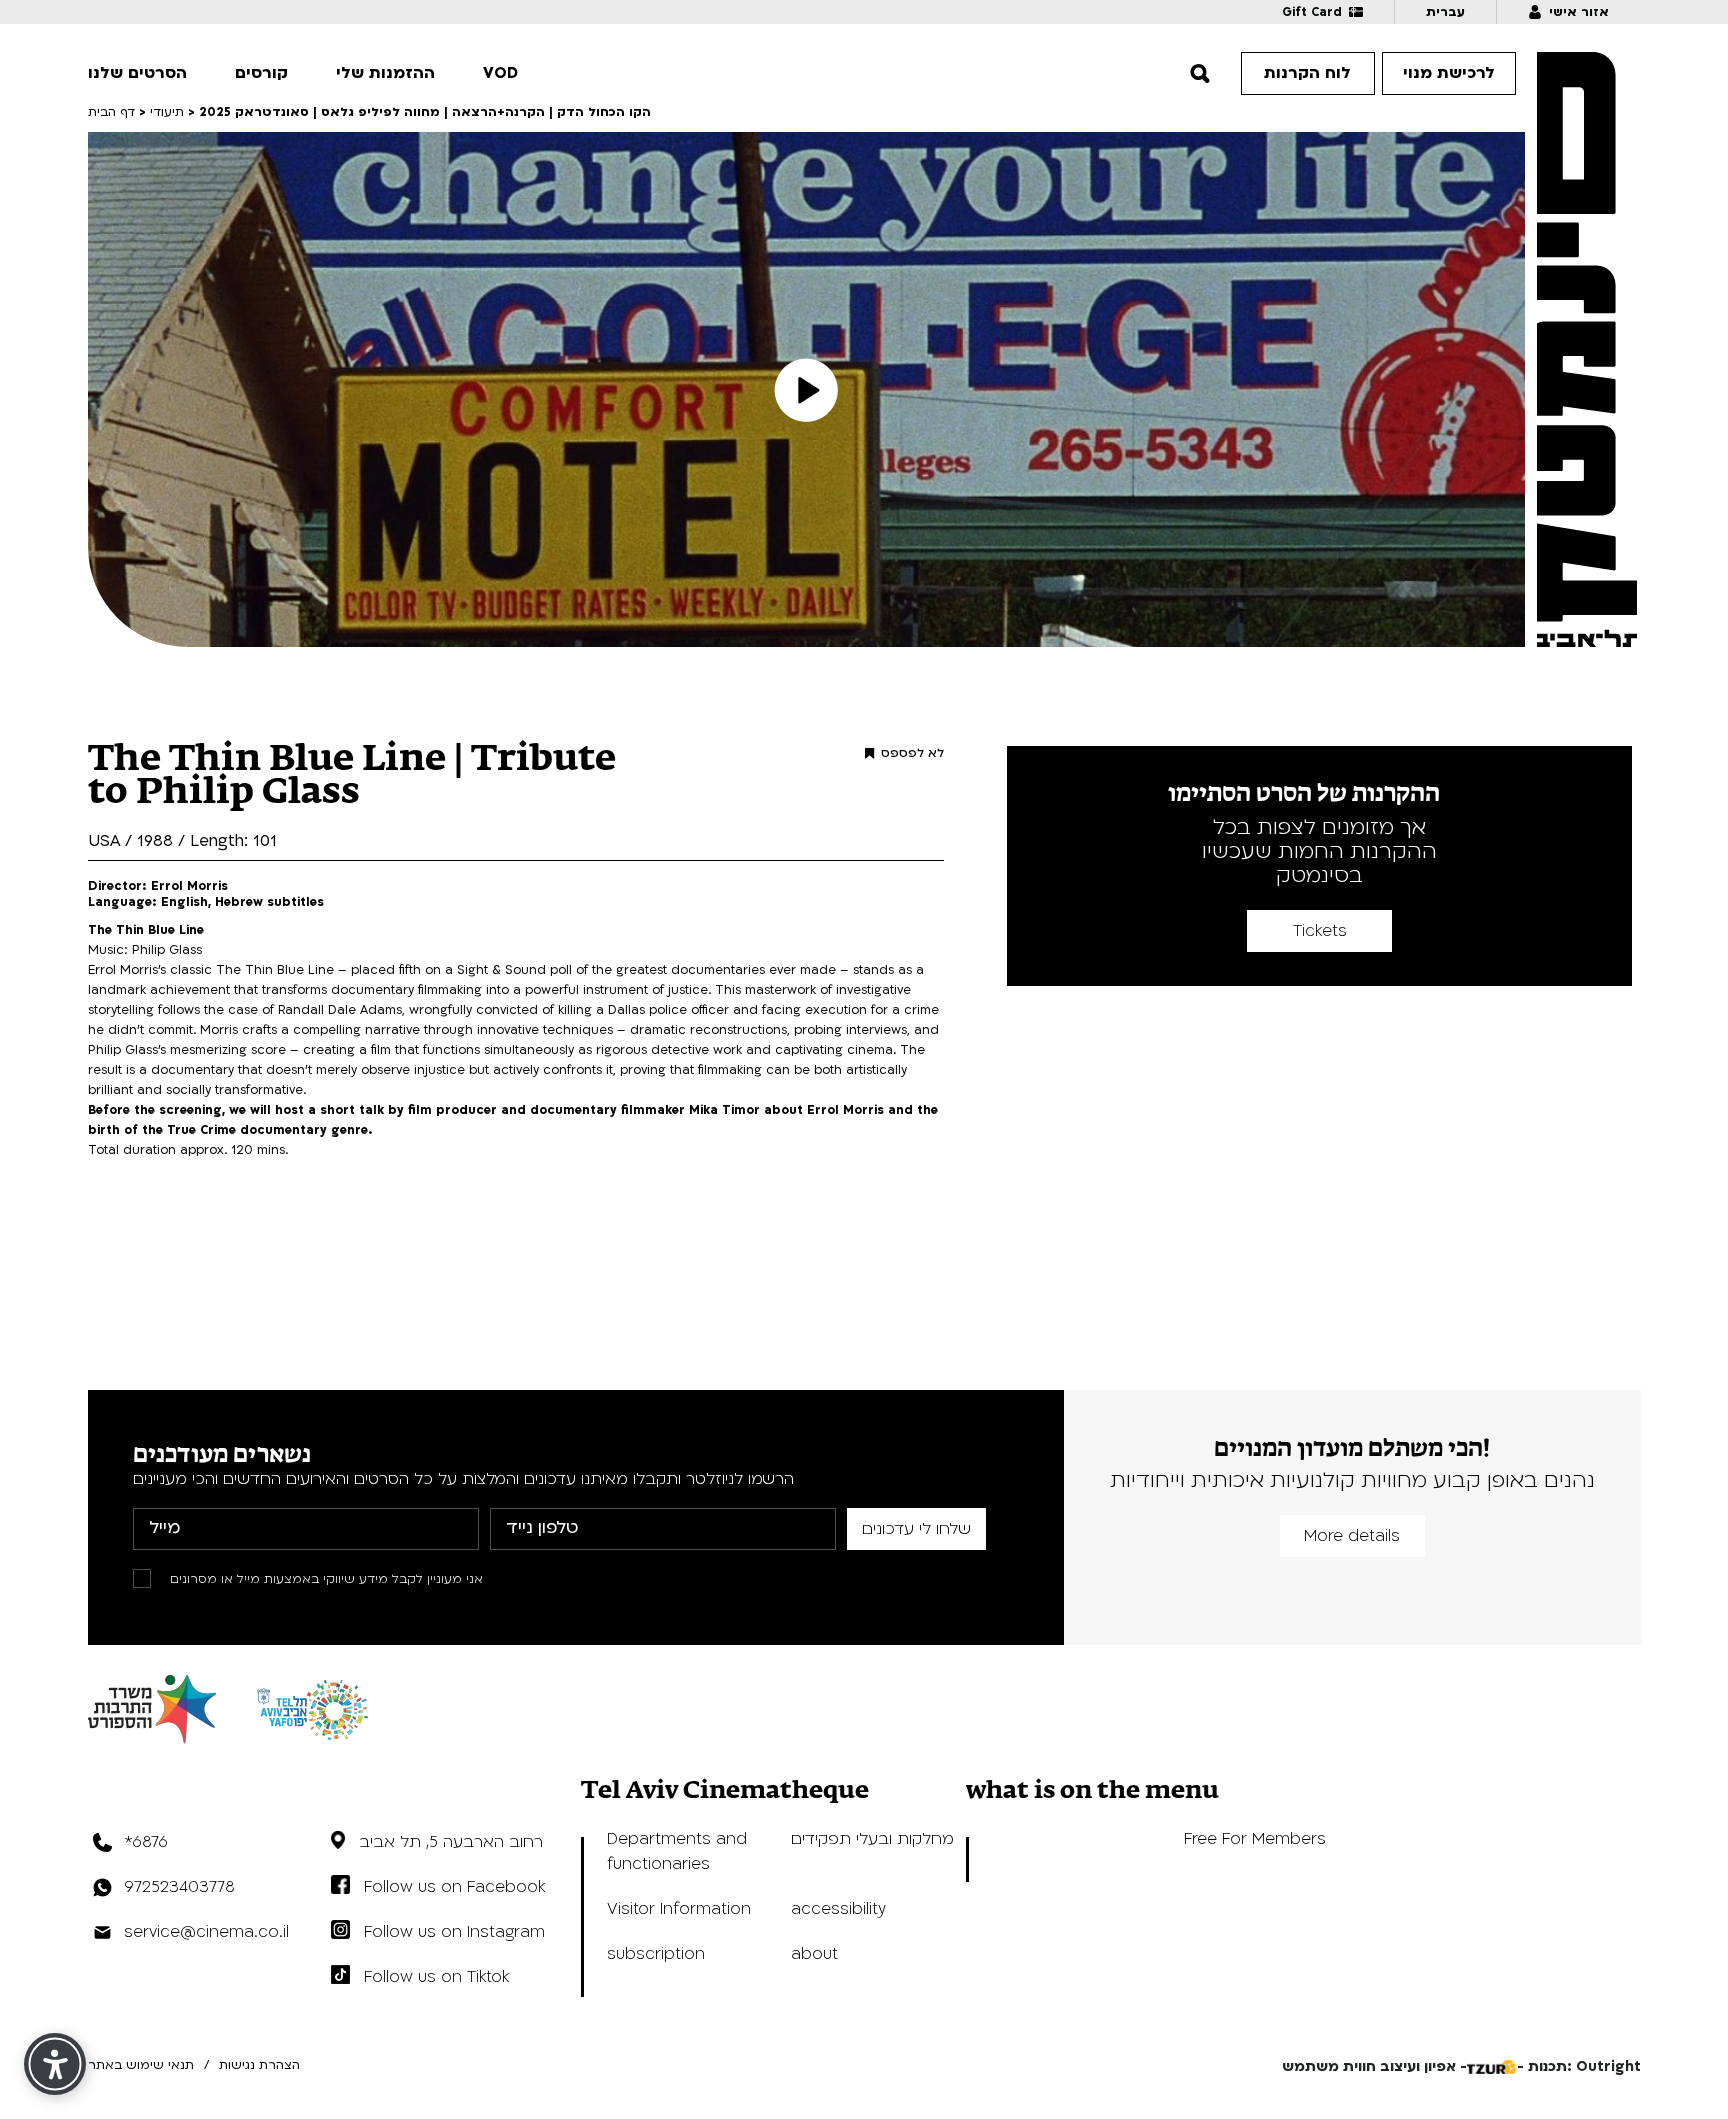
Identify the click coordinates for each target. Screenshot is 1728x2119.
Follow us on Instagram (454, 1932)
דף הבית (111, 112)
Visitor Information (679, 1909)
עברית (1445, 12)
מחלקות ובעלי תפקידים (872, 1839)
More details (1352, 1536)
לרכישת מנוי (1449, 73)
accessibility (838, 1909)
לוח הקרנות (1307, 73)
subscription (656, 1954)
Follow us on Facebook (454, 1887)
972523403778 (179, 1887)
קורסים (261, 73)
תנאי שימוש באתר (141, 2065)
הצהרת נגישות (259, 2065)
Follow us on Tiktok (436, 1977)
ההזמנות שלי (385, 73)
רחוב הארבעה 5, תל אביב (451, 1842)
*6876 (146, 1842)
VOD (500, 73)
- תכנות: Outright (1579, 2066)
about (814, 1954)
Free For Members (1255, 1839)
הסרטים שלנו (137, 73)
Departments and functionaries (677, 1851)
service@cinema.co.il (206, 1932)
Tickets (1320, 931)
